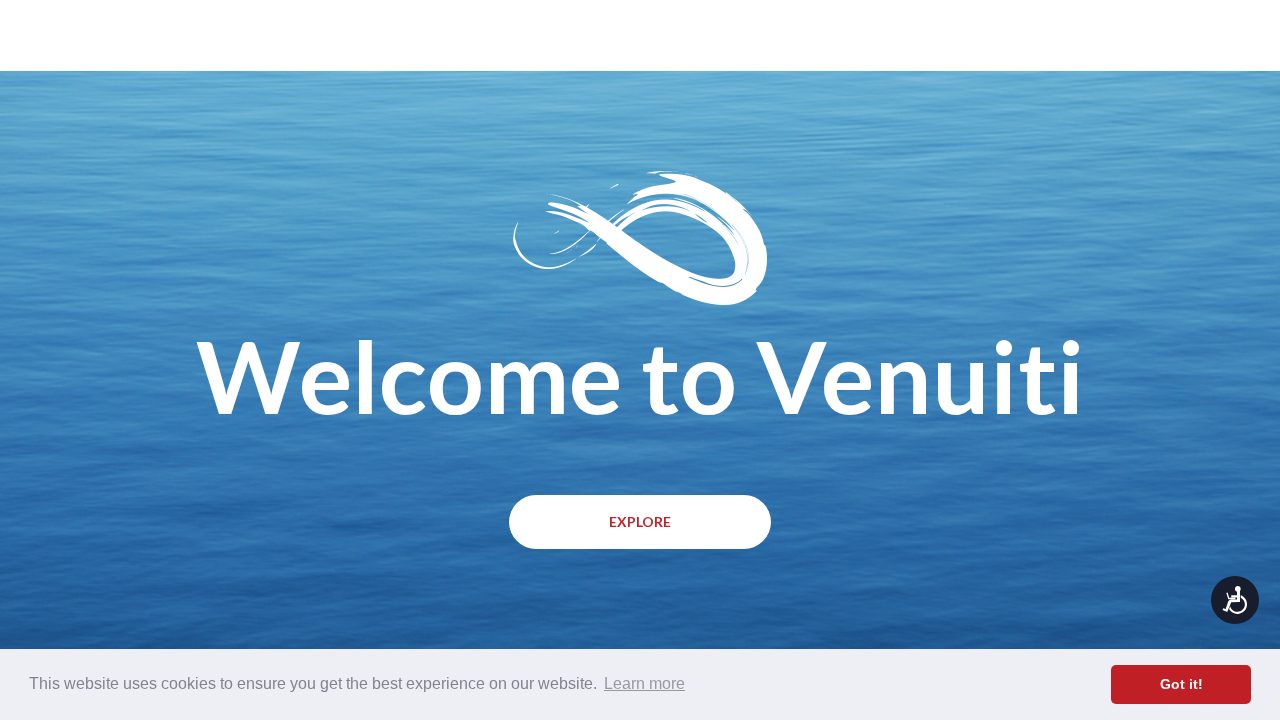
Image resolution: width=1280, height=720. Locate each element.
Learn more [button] (644, 683)
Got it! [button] (1181, 684)
